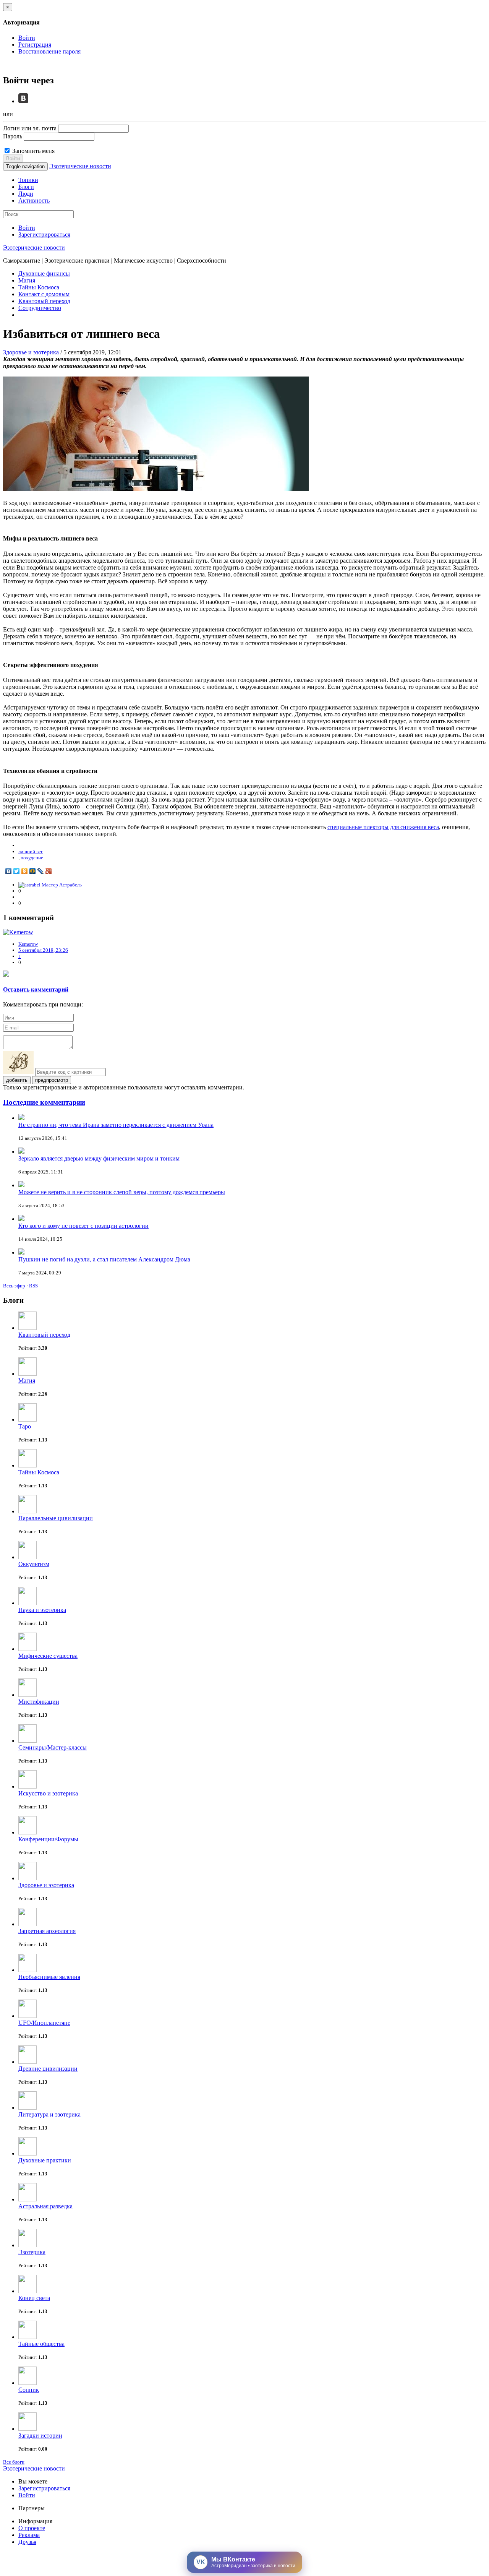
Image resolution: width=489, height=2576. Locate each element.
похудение (32, 858)
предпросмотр (52, 1080)
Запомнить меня (33, 151)
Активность (34, 200)
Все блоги (14, 2462)
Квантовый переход (44, 301)
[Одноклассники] (25, 871)
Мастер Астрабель (62, 885)
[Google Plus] (49, 871)
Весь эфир (14, 1286)
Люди (26, 194)
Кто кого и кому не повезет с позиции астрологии (83, 1226)
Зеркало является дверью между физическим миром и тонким (99, 1158)
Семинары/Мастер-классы (53, 1747)
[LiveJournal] (41, 871)
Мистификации (39, 1702)
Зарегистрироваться (44, 235)
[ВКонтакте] (9, 871)
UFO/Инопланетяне (44, 2023)
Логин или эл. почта (30, 128)
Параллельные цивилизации (56, 1518)
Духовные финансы (44, 274)
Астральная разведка (45, 2206)
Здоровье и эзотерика (31, 352)
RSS (33, 1286)
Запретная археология (47, 1931)
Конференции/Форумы (48, 1839)
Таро (25, 1426)
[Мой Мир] (33, 871)
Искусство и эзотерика (48, 1793)
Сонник (29, 2390)
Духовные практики (45, 2160)
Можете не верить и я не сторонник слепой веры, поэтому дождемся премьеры (122, 1192)
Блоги (26, 187)
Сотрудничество (40, 308)
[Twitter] (17, 871)
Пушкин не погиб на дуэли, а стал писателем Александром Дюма (104, 1259)
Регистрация (35, 45)
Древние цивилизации (48, 2069)
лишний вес (31, 851)
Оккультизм (34, 1564)
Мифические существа (48, 1656)
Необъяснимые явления (49, 1977)
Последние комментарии (44, 1102)
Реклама (29, 2535)
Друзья (27, 2542)
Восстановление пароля (49, 51)
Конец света (34, 2298)
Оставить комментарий (36, 989)
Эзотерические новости (80, 166)
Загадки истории (40, 2436)
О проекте (32, 2528)
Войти (27, 38)
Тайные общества (41, 2344)
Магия (27, 280)
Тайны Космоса (39, 287)
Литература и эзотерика (49, 2114)
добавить (17, 1080)
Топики (28, 180)
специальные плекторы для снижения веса (383, 827)
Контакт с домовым (44, 294)
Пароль (13, 136)
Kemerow (28, 944)
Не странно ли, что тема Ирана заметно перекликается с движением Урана (116, 1125)
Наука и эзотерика (42, 1610)
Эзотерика (32, 2252)
